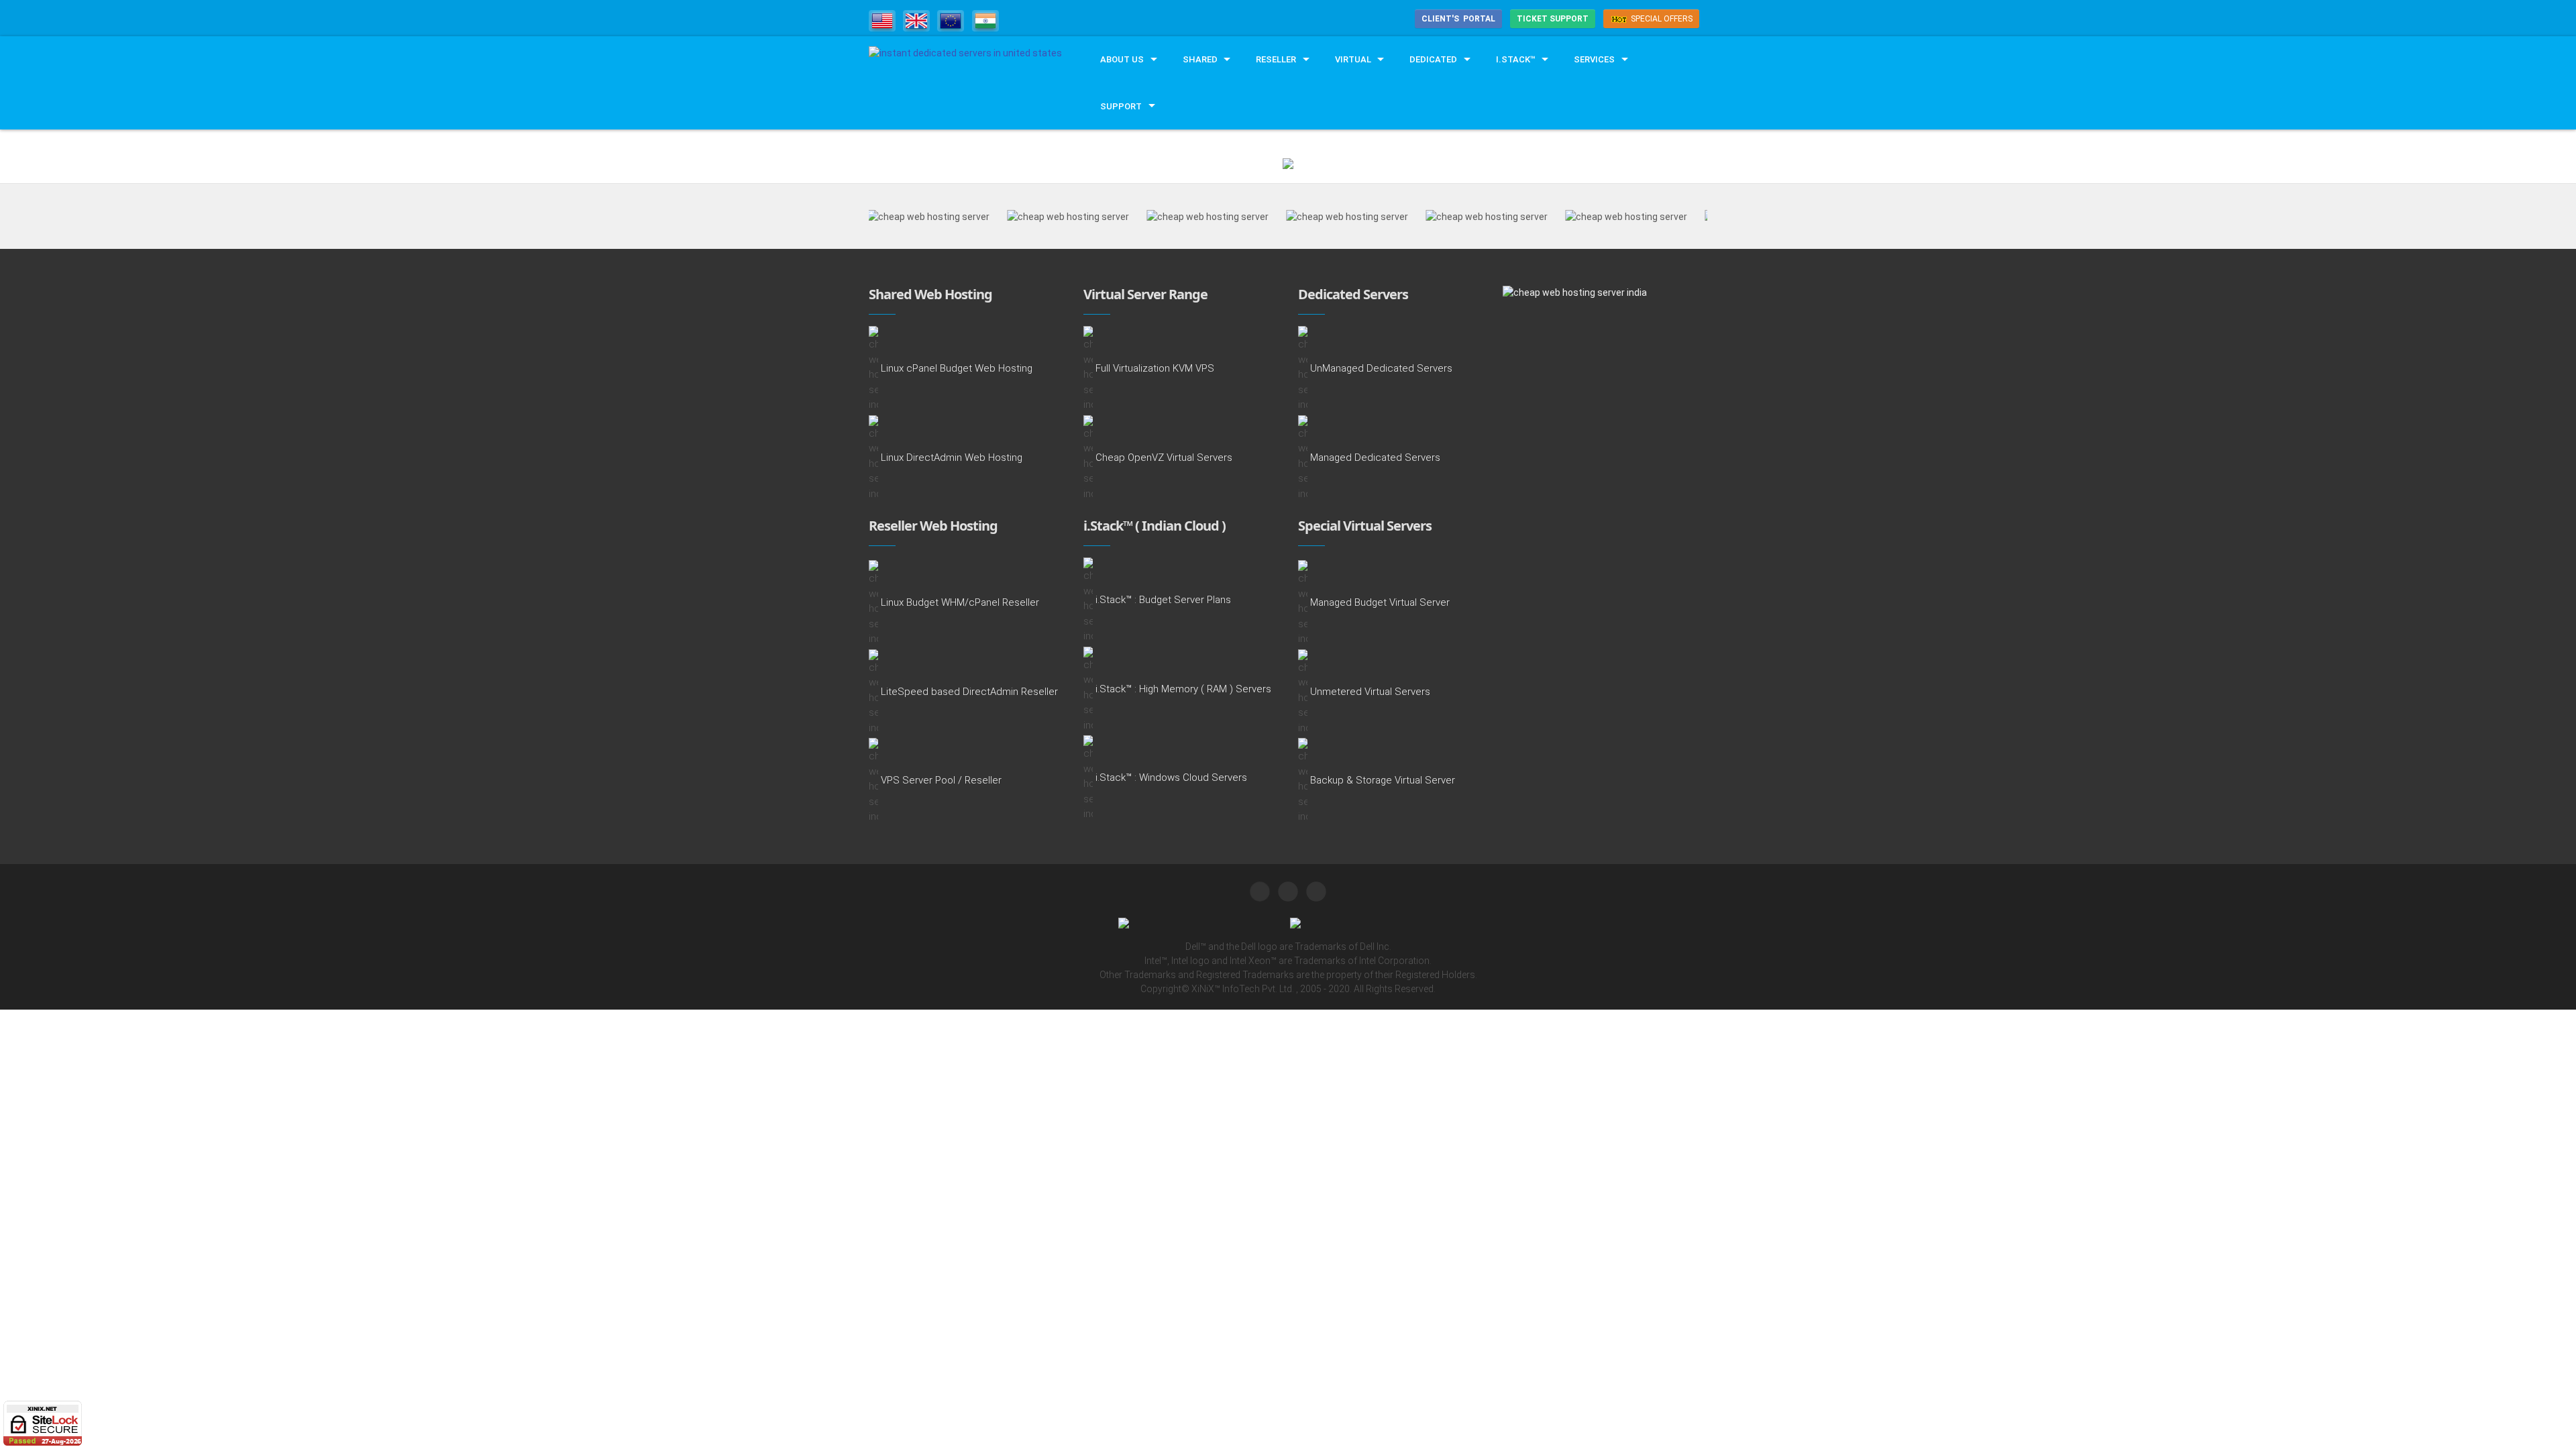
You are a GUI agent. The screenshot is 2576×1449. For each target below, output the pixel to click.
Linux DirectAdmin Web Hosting (952, 458)
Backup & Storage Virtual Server (1383, 781)
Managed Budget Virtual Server (1380, 603)
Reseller (1276, 59)
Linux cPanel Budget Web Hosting (957, 369)
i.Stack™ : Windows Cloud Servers (1171, 778)
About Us (1122, 59)
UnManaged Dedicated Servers (1381, 369)
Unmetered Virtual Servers (1370, 692)
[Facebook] (1288, 892)
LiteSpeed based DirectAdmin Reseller (969, 692)
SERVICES (1594, 59)
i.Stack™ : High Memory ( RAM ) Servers (1183, 689)
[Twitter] (1260, 892)
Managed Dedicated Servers (1375, 458)
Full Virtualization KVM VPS (1155, 369)
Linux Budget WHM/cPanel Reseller (960, 603)
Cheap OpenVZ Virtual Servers (1164, 458)
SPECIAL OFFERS (1661, 19)
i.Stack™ (1516, 59)
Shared (1200, 59)
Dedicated (1433, 59)
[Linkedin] (1316, 892)
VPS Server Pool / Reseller (941, 781)
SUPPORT (1121, 106)
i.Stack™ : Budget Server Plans (1163, 600)
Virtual (1353, 59)
